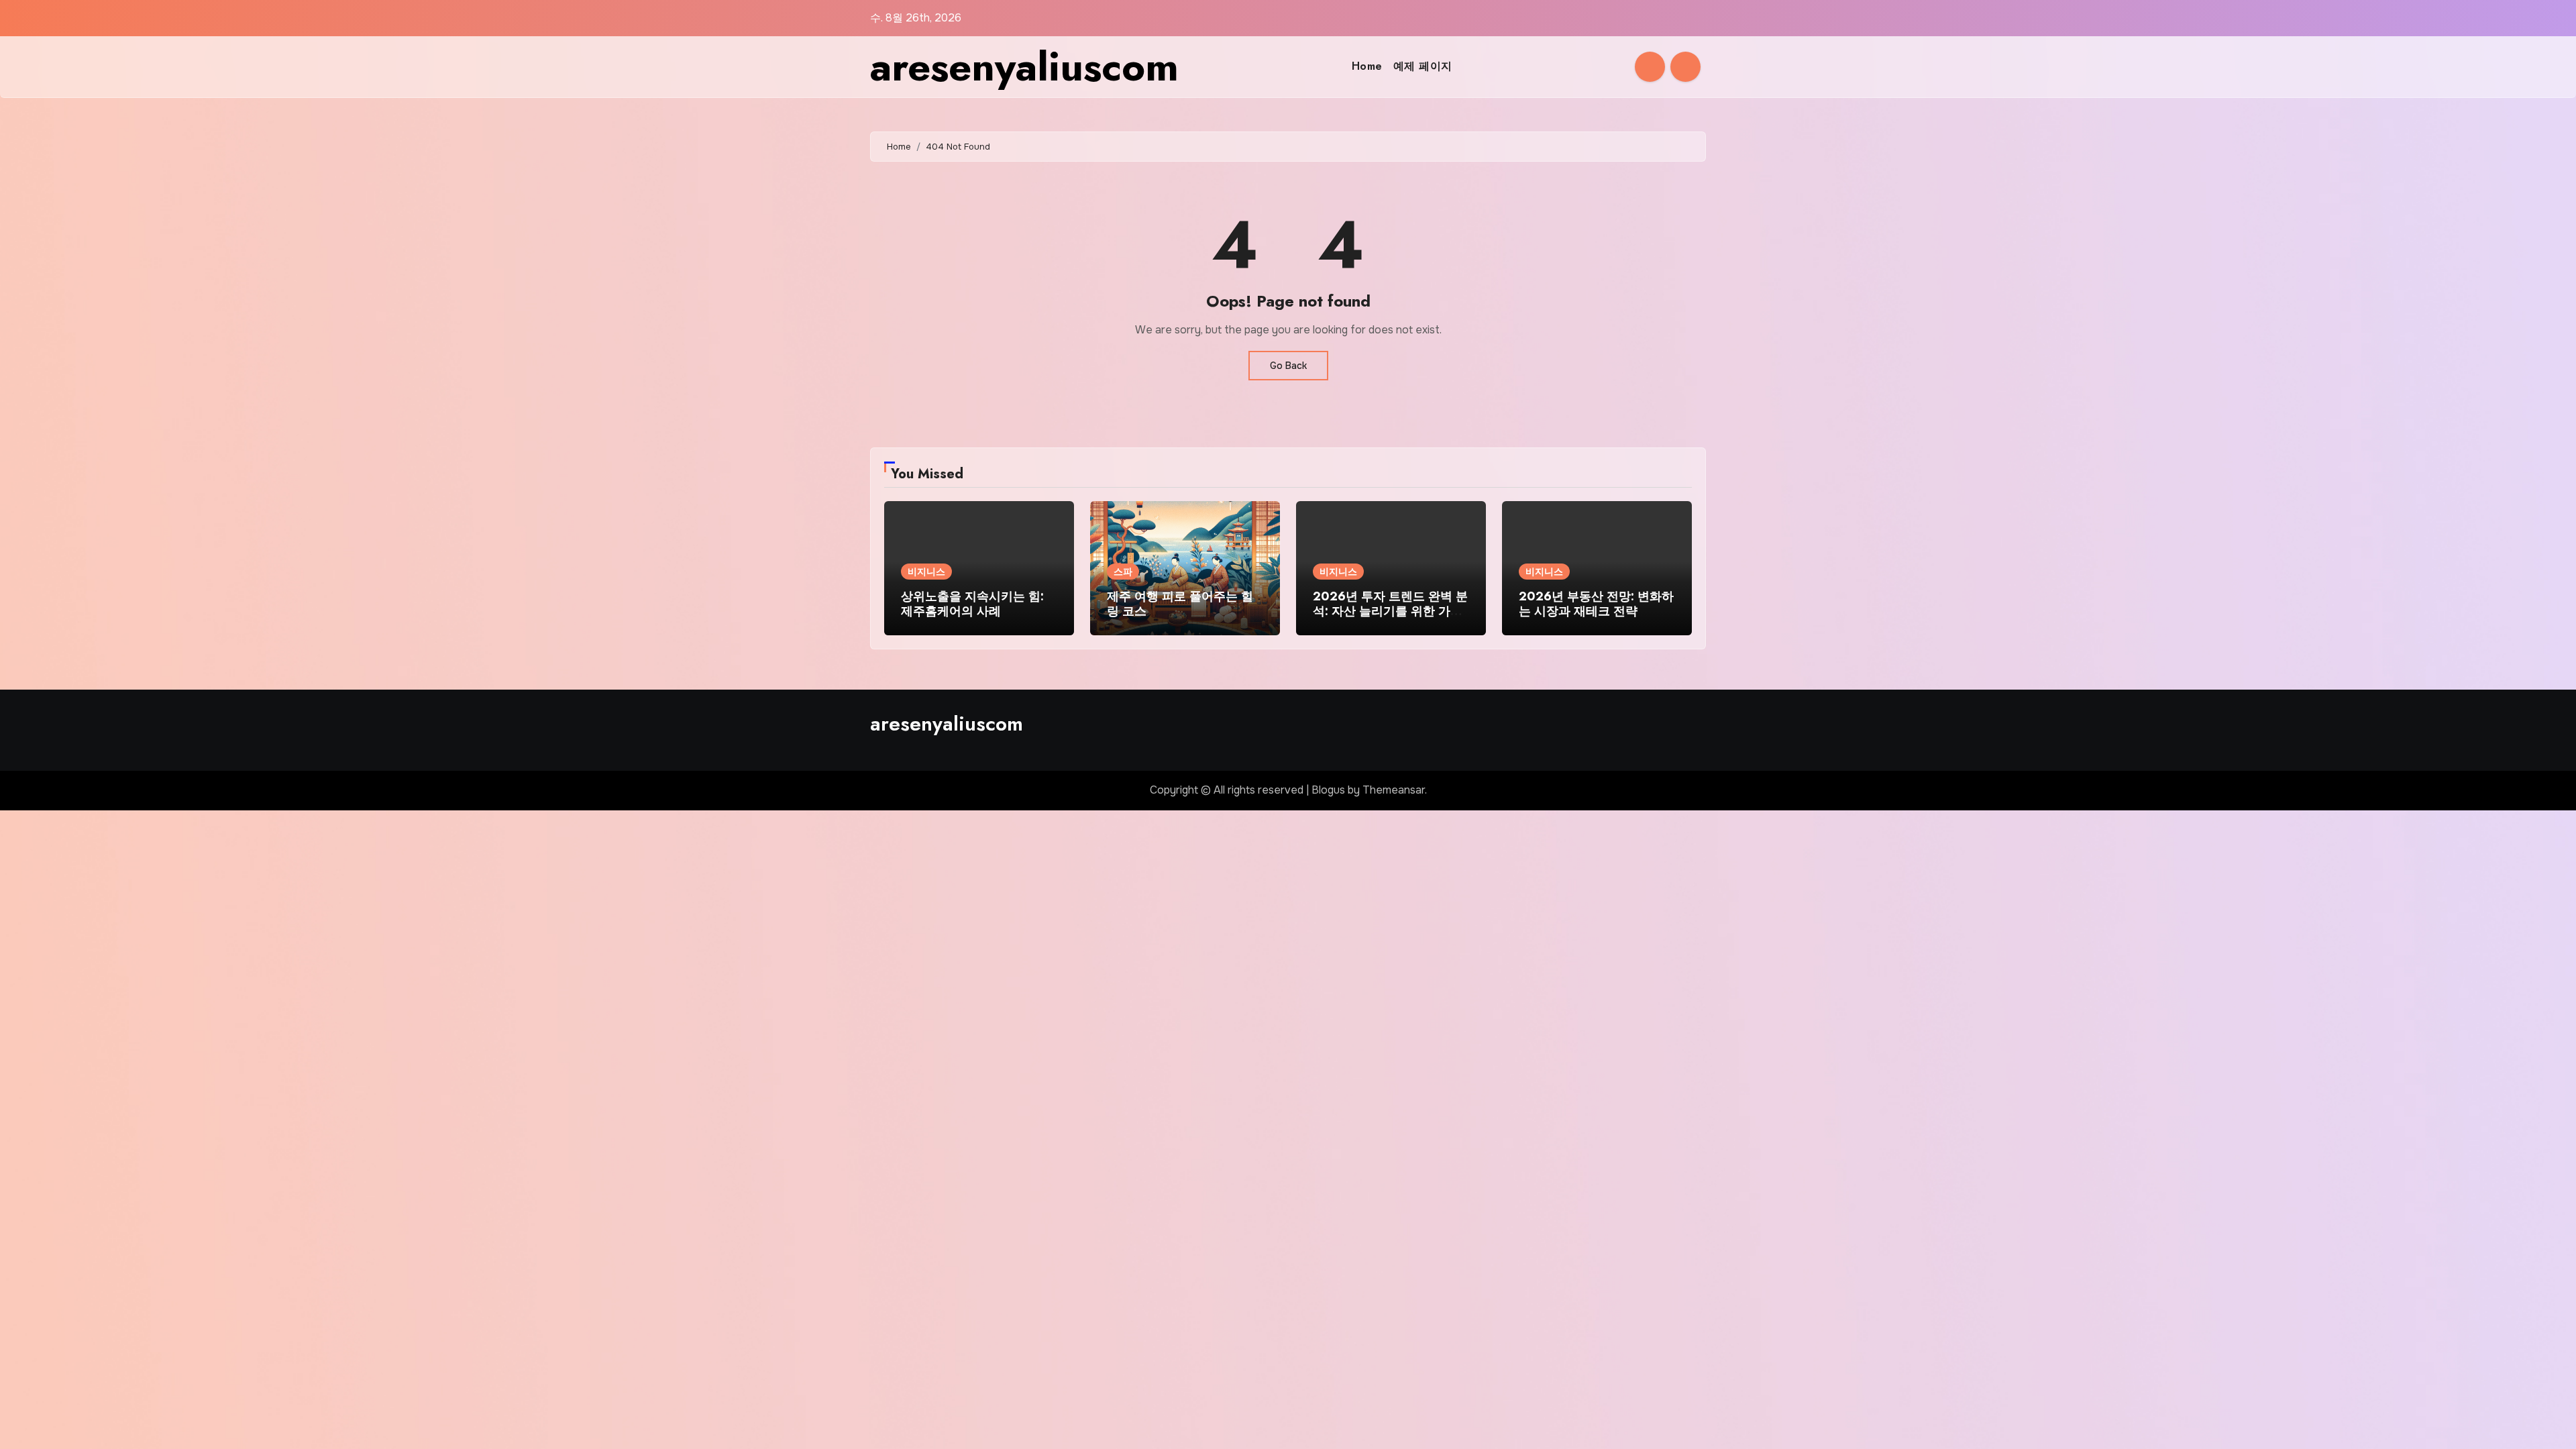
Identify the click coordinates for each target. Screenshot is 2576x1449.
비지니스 (926, 572)
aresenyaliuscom (1024, 67)
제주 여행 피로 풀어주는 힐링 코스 (1180, 604)
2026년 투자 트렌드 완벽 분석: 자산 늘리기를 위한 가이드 (1390, 611)
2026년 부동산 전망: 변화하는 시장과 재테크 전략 (1596, 604)
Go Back (1288, 366)
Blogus (1328, 790)
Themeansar (1394, 790)
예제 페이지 (1423, 66)
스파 (1123, 572)
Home (1367, 66)
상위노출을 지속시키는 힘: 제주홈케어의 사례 (972, 604)
